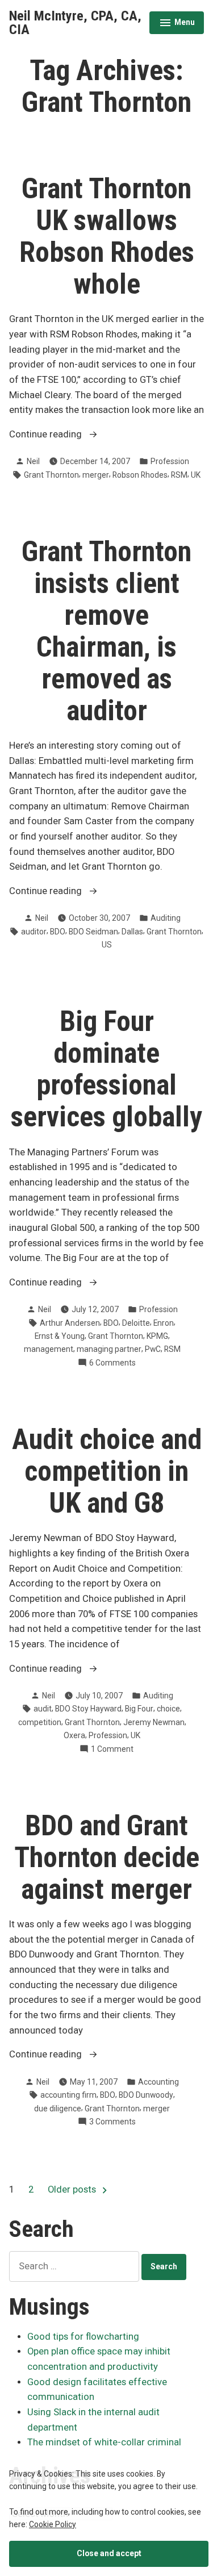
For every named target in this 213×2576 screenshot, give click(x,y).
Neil (33, 461)
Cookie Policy (53, 2524)
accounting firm (68, 2095)
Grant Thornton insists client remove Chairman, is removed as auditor (106, 631)
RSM (179, 475)
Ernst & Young (60, 1336)
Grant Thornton (51, 475)
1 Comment (112, 1750)
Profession (170, 461)
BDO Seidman (93, 932)
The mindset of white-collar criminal (104, 2442)
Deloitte (136, 1323)
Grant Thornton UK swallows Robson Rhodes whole (107, 236)
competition (40, 1722)
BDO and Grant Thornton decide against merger (107, 1857)
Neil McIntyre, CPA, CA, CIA (75, 23)
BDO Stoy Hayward (88, 1709)
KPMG (157, 1336)
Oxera (74, 1735)
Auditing (166, 918)
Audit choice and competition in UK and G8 (107, 1471)
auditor (34, 932)
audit (43, 1709)
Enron (164, 1323)
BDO (58, 932)
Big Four (139, 1709)
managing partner (109, 1349)
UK (196, 475)
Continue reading (66, 435)
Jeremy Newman (154, 1722)
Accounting (158, 2082)
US (107, 945)
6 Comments (112, 1363)
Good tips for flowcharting (83, 2337)
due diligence (58, 2109)
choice (168, 1709)
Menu (177, 24)
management (49, 1349)
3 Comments (112, 2122)
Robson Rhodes (140, 475)
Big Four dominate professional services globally (106, 1069)
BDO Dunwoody (146, 2095)
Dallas (132, 932)
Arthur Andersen (70, 1323)
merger (96, 475)
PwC (153, 1349)
